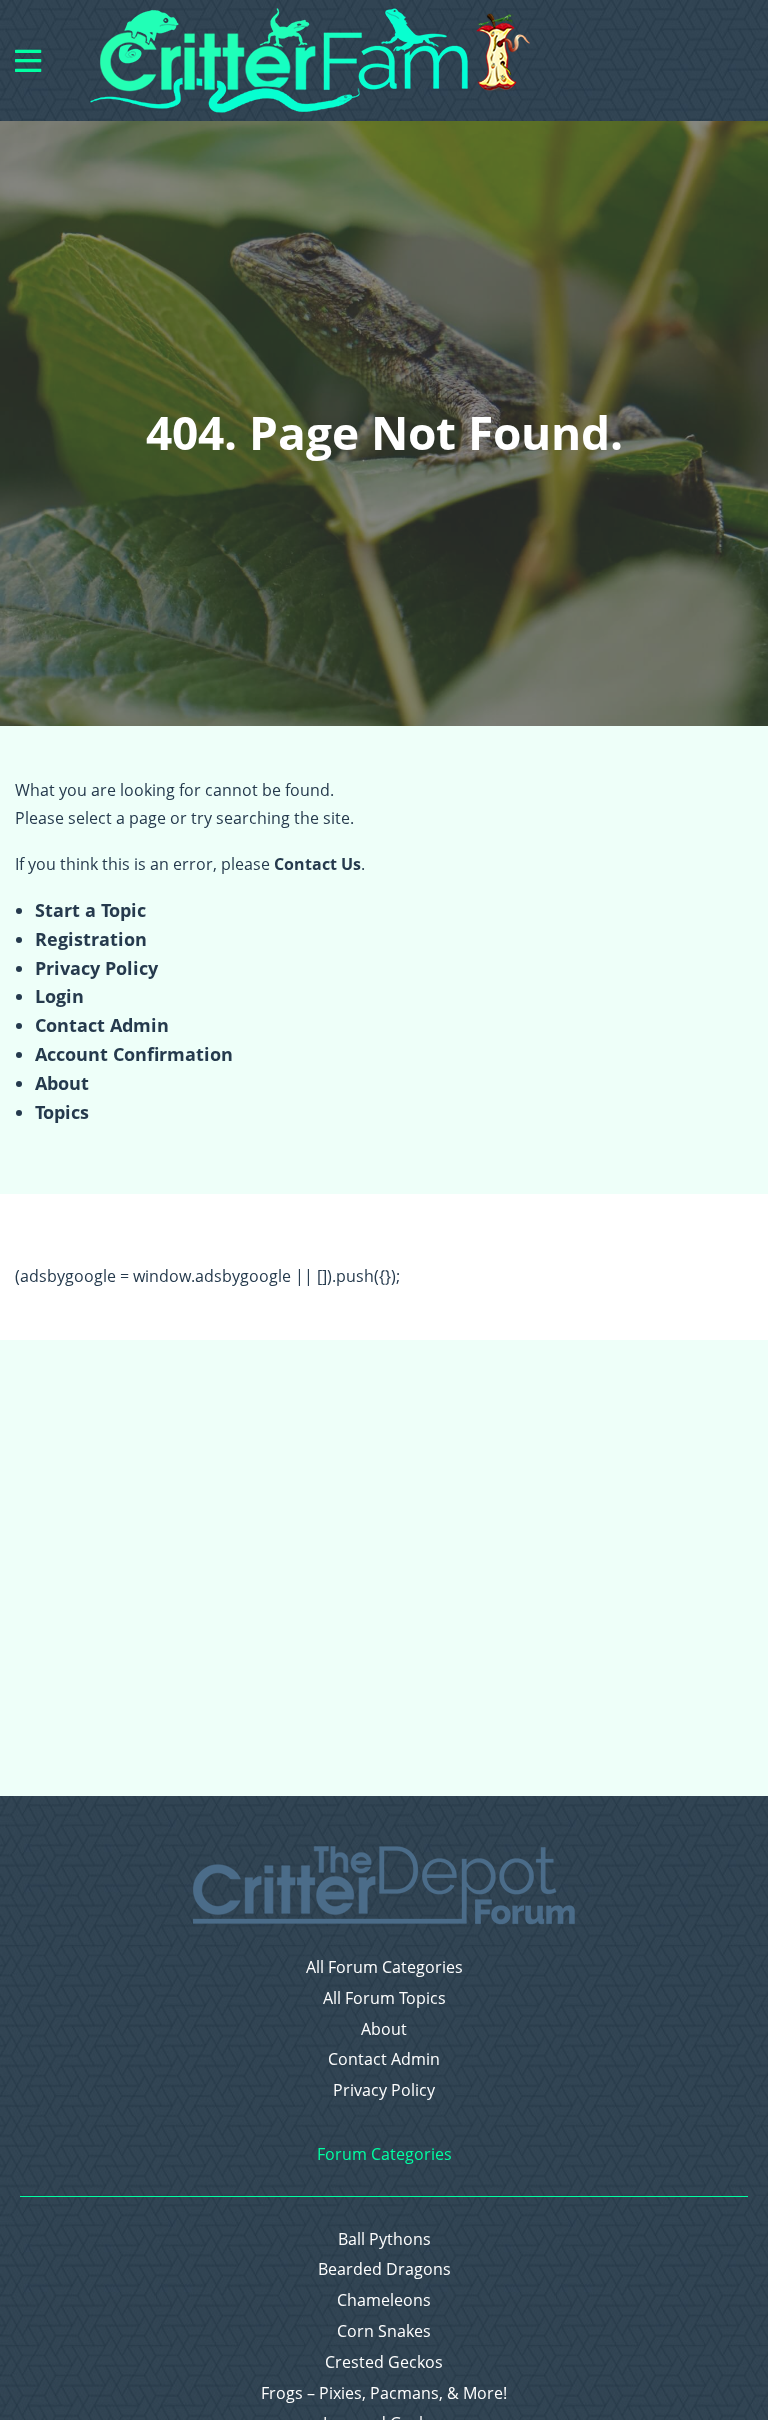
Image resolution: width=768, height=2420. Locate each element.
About (62, 1083)
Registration (91, 939)
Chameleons (384, 2300)
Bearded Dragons (384, 2269)
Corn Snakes (384, 2331)
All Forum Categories (384, 1967)
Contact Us (317, 864)
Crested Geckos (384, 2362)
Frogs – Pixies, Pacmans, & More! (384, 2393)
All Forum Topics (384, 1998)
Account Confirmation (134, 1054)
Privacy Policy (96, 968)
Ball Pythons (384, 2239)
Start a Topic (90, 910)
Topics (62, 1112)
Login (59, 996)
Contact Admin (102, 1025)
